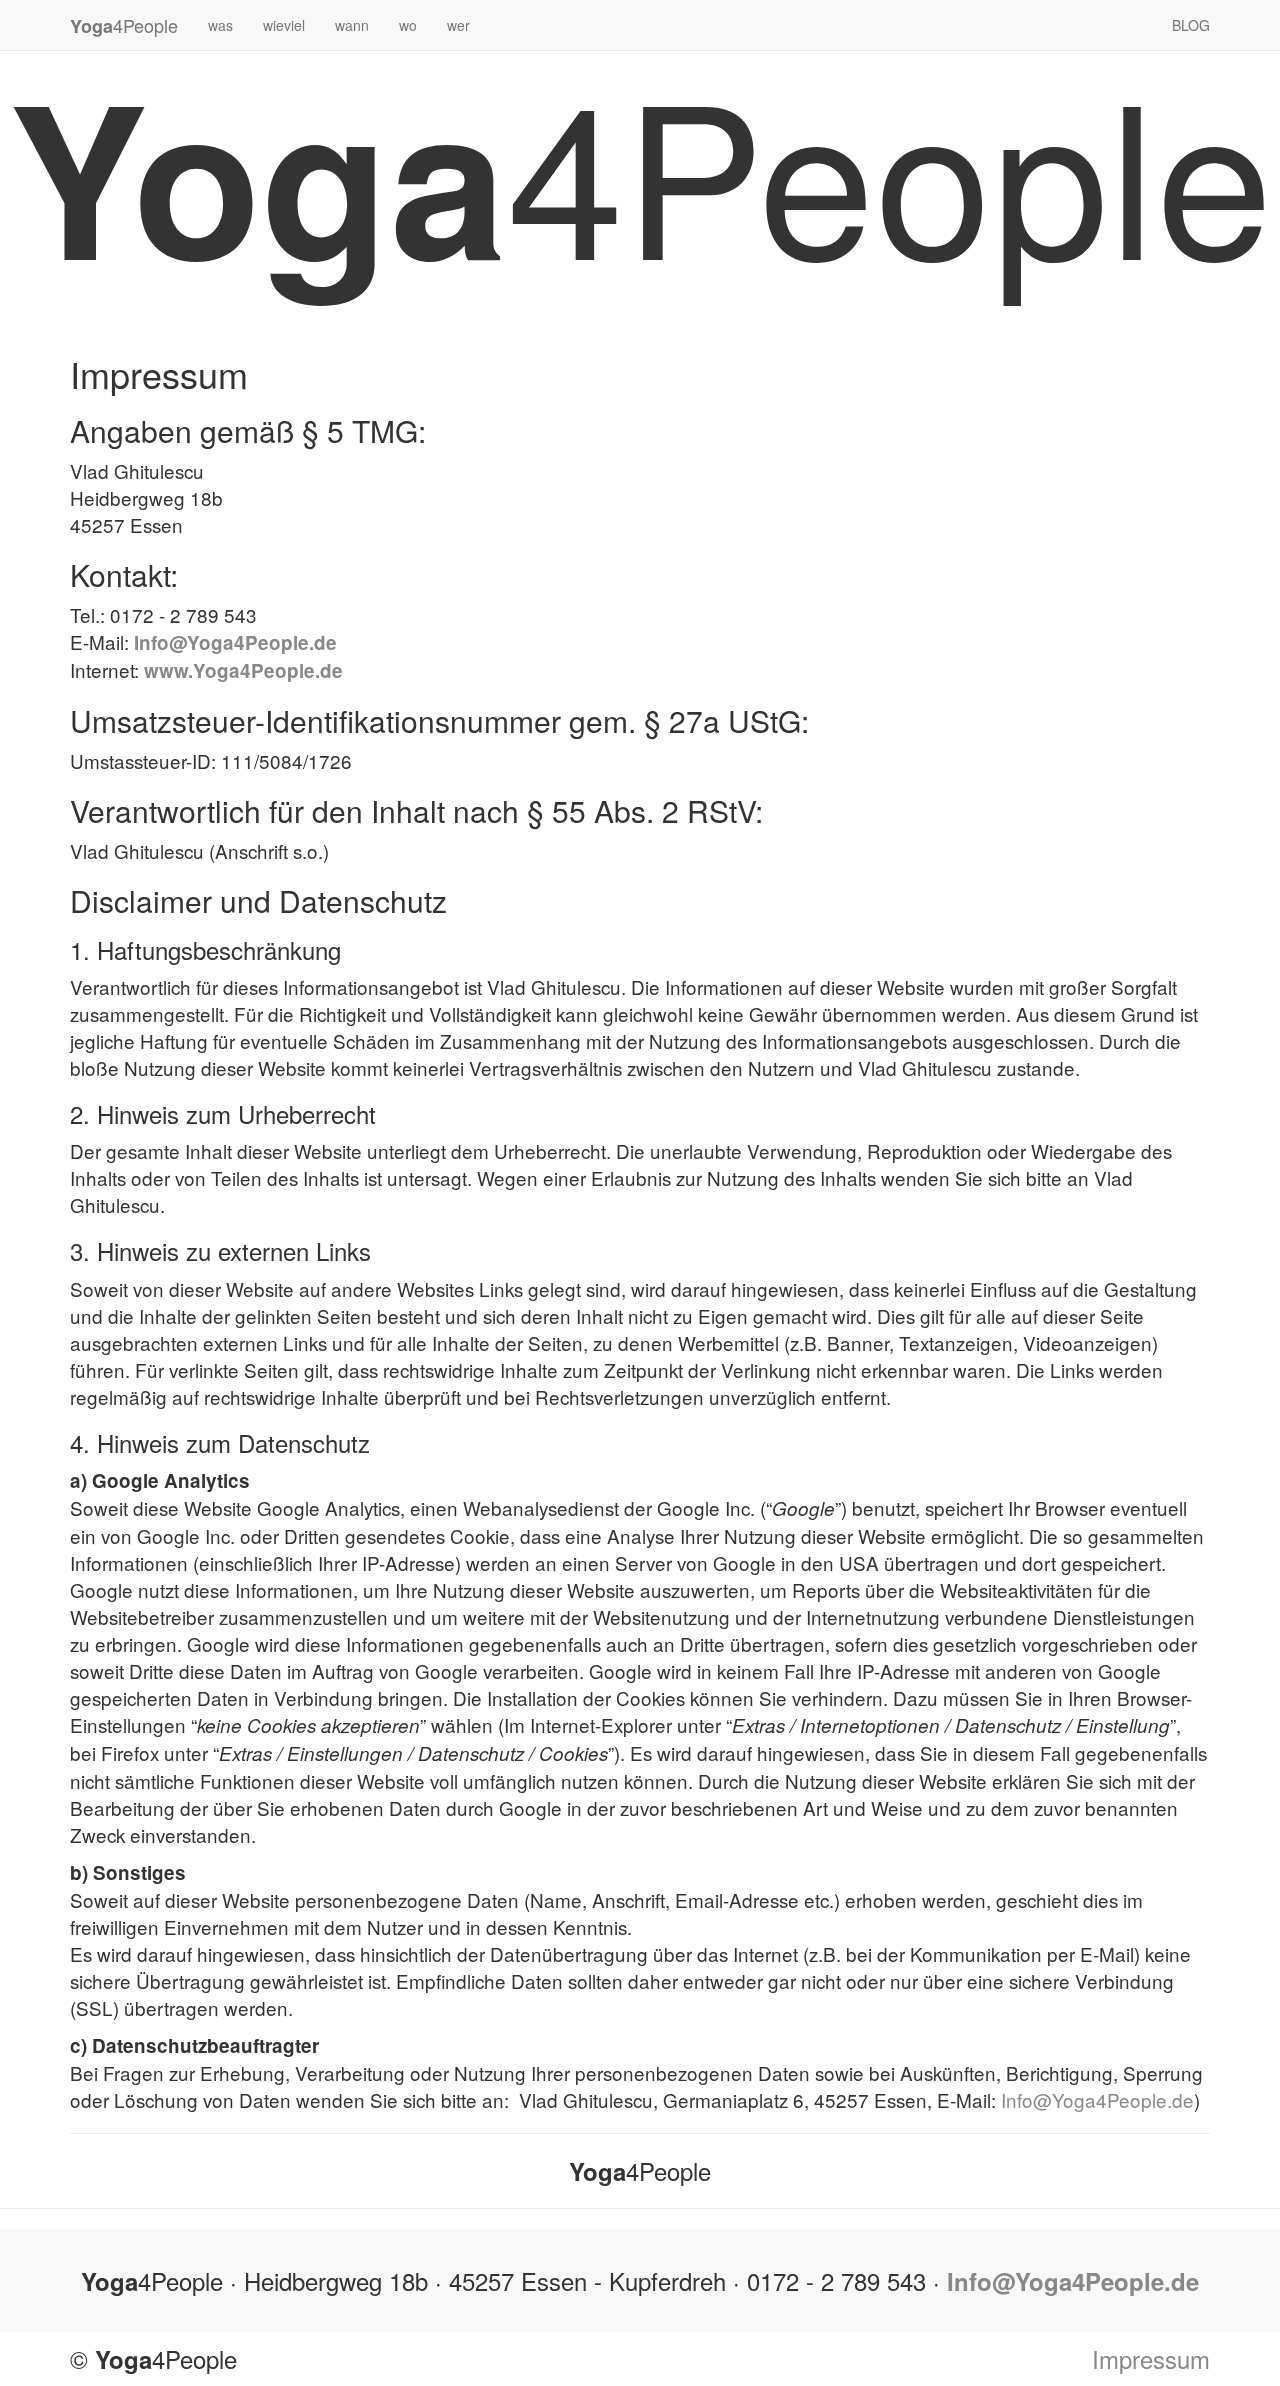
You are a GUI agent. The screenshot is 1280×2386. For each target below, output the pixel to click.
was (220, 25)
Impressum (1151, 2359)
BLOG (1191, 25)
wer (458, 25)
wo (408, 25)
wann (352, 25)
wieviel (284, 25)
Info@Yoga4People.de (235, 642)
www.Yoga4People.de (243, 670)
